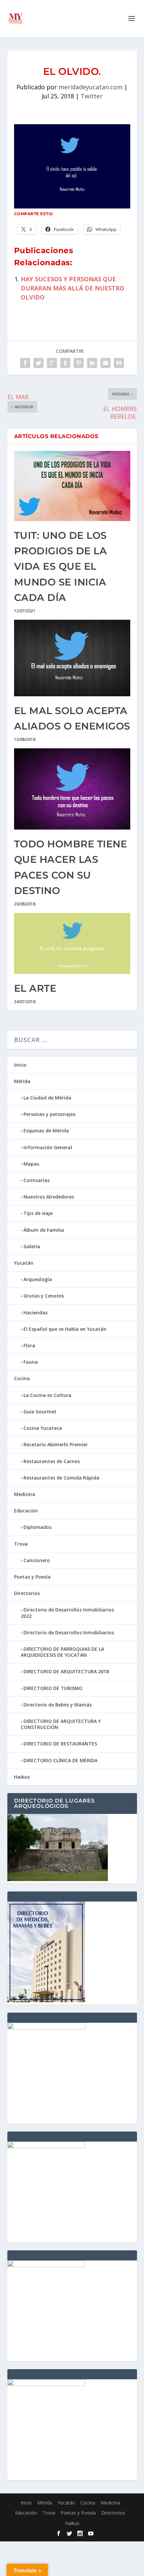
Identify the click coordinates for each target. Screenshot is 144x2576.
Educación (26, 1511)
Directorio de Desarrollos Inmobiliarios (69, 1632)
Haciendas (35, 1313)
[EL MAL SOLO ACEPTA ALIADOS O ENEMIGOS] (72, 658)
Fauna (31, 1362)
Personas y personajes (49, 1114)
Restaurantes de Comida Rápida (61, 1478)
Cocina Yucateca (43, 1428)
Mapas (31, 1164)
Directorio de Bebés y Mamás (58, 1705)
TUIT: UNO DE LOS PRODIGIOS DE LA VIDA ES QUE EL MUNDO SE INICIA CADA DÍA (61, 567)
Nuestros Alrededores (49, 1197)
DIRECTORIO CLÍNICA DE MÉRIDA (60, 1760)
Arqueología (38, 1279)
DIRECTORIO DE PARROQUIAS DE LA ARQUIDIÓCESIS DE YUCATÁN (62, 1652)
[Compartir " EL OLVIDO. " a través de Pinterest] (79, 363)
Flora (29, 1345)
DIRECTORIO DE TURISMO (53, 1688)
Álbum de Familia (44, 1230)
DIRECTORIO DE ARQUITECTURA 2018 (66, 1671)
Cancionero (37, 1560)
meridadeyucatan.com (91, 87)
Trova (21, 1544)
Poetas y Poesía (32, 1577)
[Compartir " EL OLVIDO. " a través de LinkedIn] (92, 363)
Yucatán (24, 1263)
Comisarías (37, 1180)
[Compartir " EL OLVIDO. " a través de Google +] (52, 363)
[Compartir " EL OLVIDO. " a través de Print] (119, 363)
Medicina (25, 1494)
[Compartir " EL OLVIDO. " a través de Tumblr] (65, 363)
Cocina (22, 1378)
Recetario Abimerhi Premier (56, 1444)
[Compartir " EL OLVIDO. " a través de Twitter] (39, 363)
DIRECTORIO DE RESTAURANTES (60, 1744)
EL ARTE (35, 988)
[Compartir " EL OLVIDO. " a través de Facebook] (25, 363)
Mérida (22, 1081)
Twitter (92, 96)
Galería (32, 1246)
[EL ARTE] (72, 944)
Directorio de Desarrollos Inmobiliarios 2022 (67, 1613)
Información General (48, 1147)
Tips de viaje (38, 1213)
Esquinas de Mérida (46, 1131)
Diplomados (38, 1527)
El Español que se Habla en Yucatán (65, 1329)
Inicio (20, 1065)
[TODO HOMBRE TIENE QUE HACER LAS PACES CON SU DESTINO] (72, 789)
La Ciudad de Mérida (47, 1098)
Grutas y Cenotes (44, 1296)
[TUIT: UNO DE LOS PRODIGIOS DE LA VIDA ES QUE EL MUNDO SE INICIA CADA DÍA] (72, 486)
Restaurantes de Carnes (52, 1461)
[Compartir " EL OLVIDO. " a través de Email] (105, 363)
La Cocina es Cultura (47, 1395)
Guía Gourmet (40, 1412)
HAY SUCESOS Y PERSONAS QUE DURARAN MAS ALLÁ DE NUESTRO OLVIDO (73, 288)
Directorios (27, 1593)
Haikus (22, 1777)
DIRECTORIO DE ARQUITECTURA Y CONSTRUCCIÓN (61, 1724)
